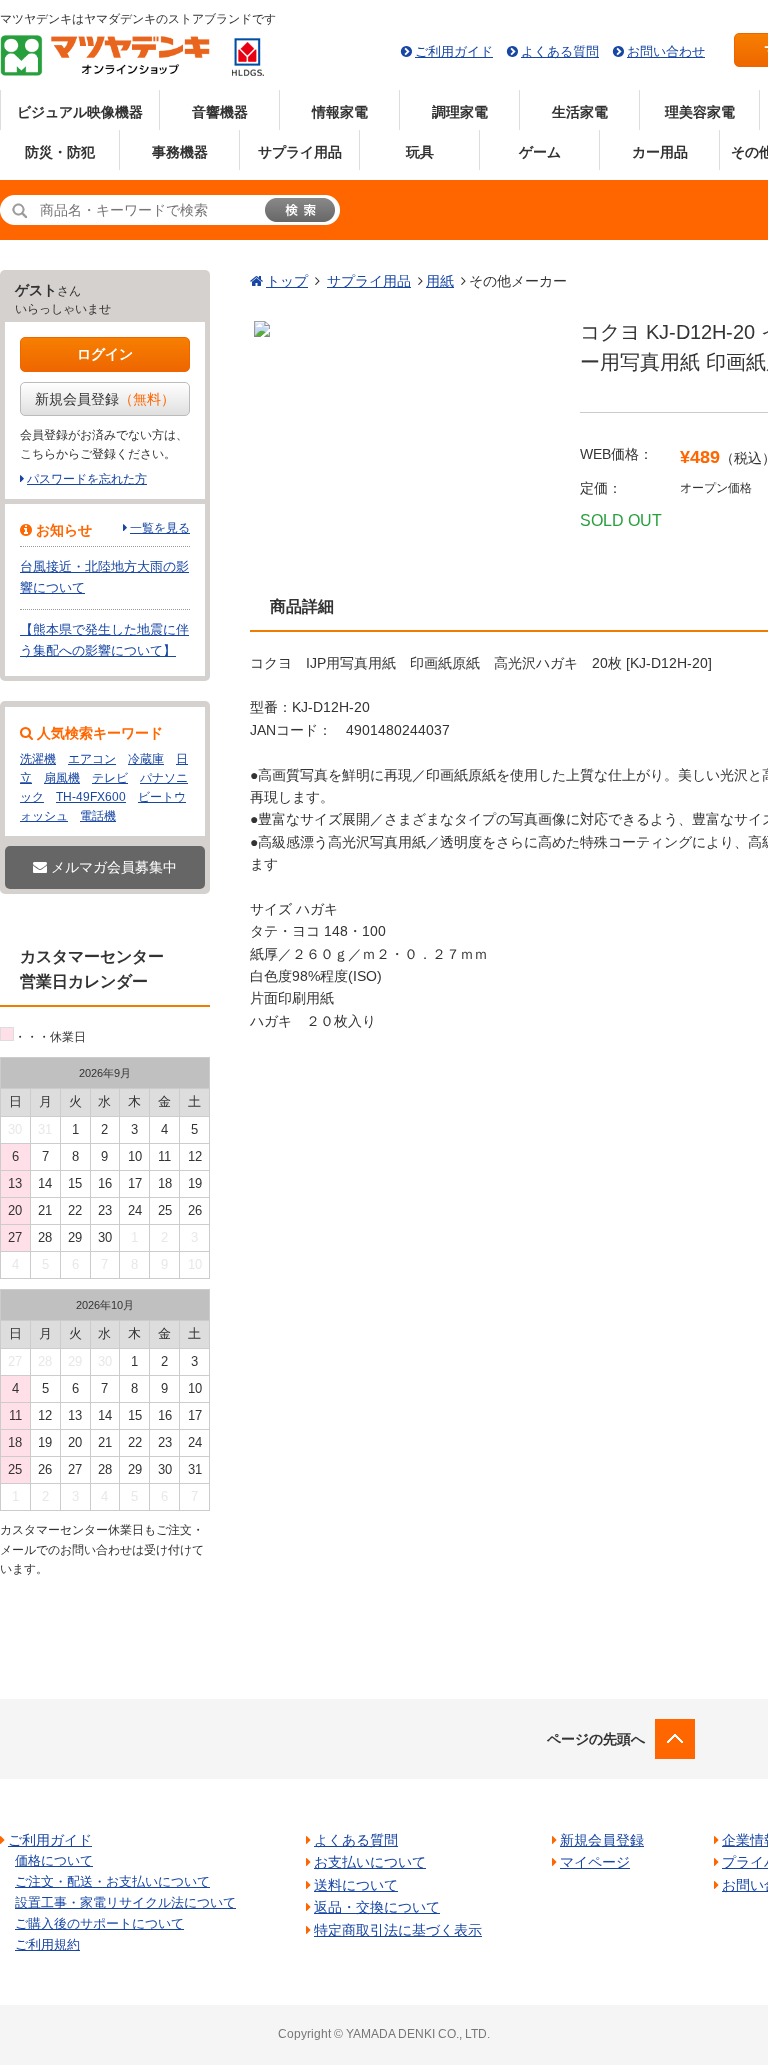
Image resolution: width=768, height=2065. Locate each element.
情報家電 (340, 112)
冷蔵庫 (146, 759)
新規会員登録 (105, 399)
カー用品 (660, 152)
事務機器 (180, 152)
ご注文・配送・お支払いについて (112, 1881)
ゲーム (540, 152)
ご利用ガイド (454, 51)
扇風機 (62, 778)
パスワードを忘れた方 (87, 479)
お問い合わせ (666, 51)
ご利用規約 (47, 1944)
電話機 (98, 816)
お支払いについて (370, 1862)
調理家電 (460, 112)
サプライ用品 (300, 152)
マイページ (595, 1862)
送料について (356, 1885)
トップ (287, 281)
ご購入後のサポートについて (99, 1923)
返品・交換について (377, 1907)
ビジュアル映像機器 (80, 112)
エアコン (92, 759)
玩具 (420, 152)
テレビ (110, 778)
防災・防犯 (60, 152)
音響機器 (220, 112)
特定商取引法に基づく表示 (398, 1930)
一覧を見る (160, 528)
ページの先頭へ (596, 1739)
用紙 (440, 281)
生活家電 (580, 112)
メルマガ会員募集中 (112, 867)
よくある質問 (560, 51)
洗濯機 (38, 759)
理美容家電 (700, 112)
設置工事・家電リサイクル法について (125, 1902)
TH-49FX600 (91, 797)
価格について (54, 1860)
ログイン (105, 354)
